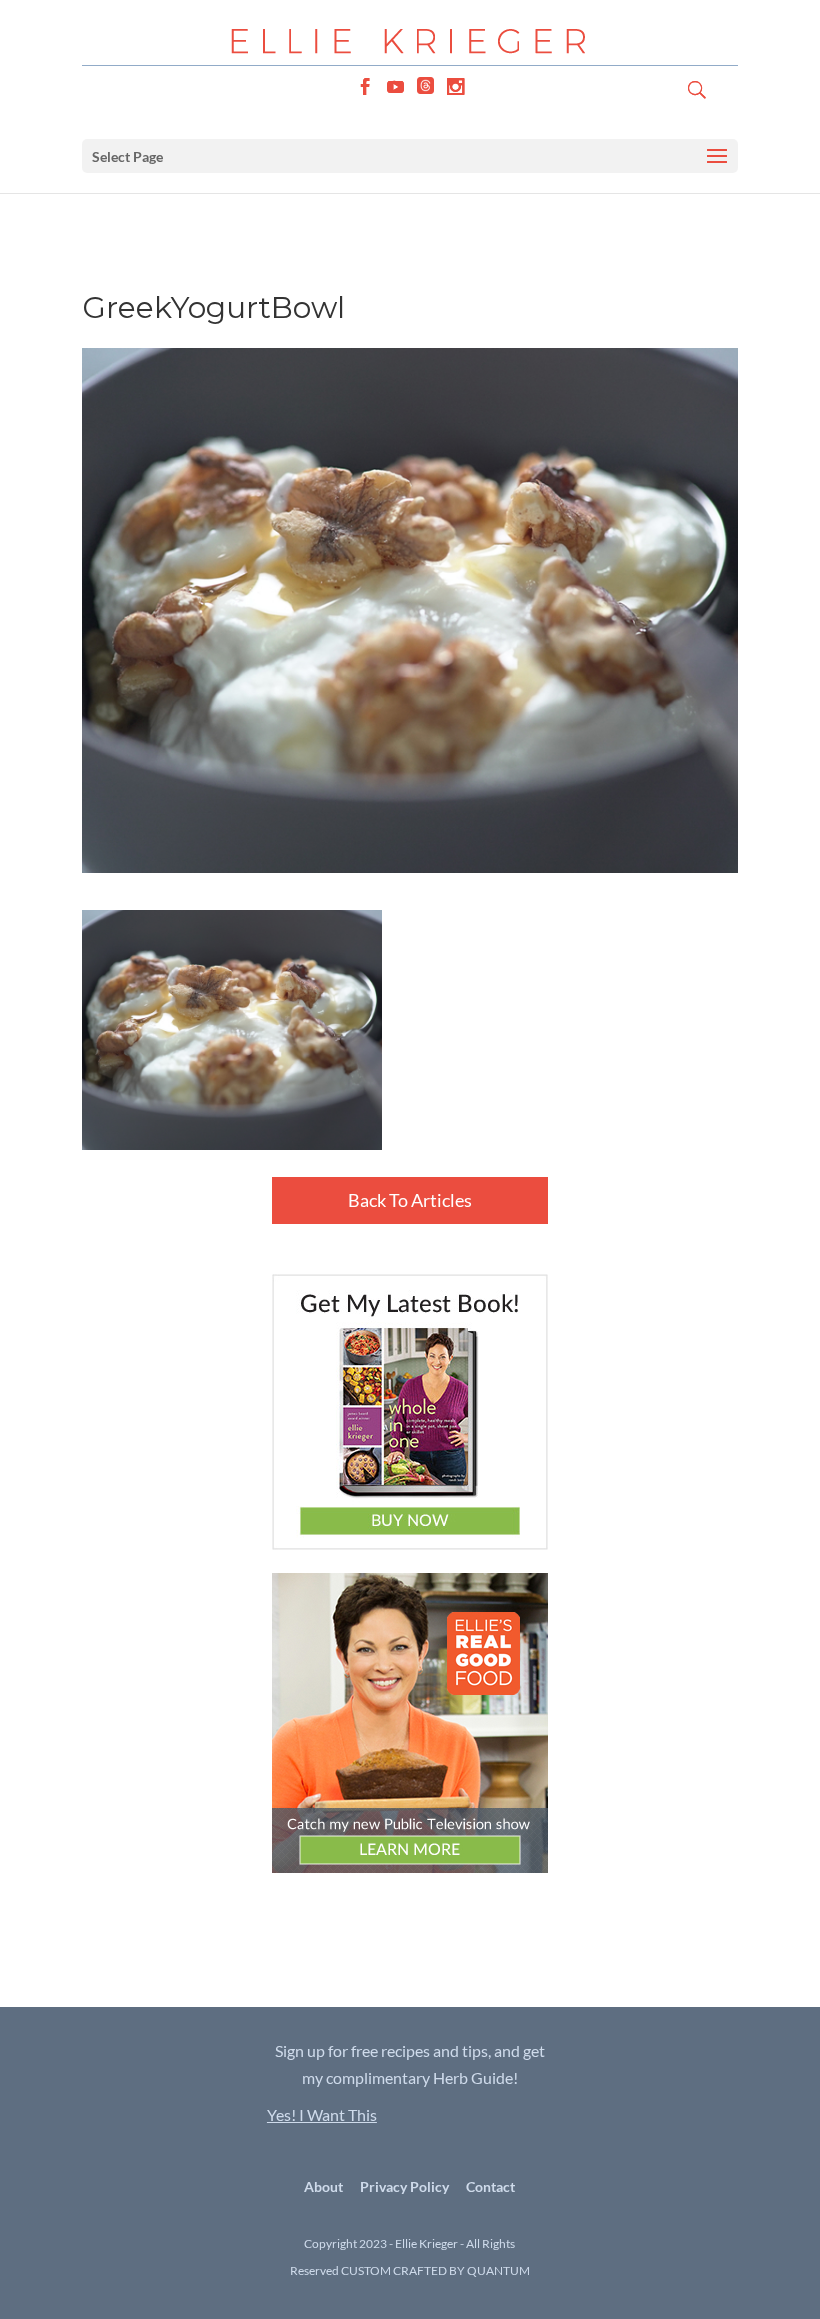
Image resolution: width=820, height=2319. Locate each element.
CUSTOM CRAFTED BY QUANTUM (435, 2270)
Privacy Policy (404, 2186)
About (323, 2186)
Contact (490, 2186)
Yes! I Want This (322, 2114)
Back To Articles (410, 1200)
